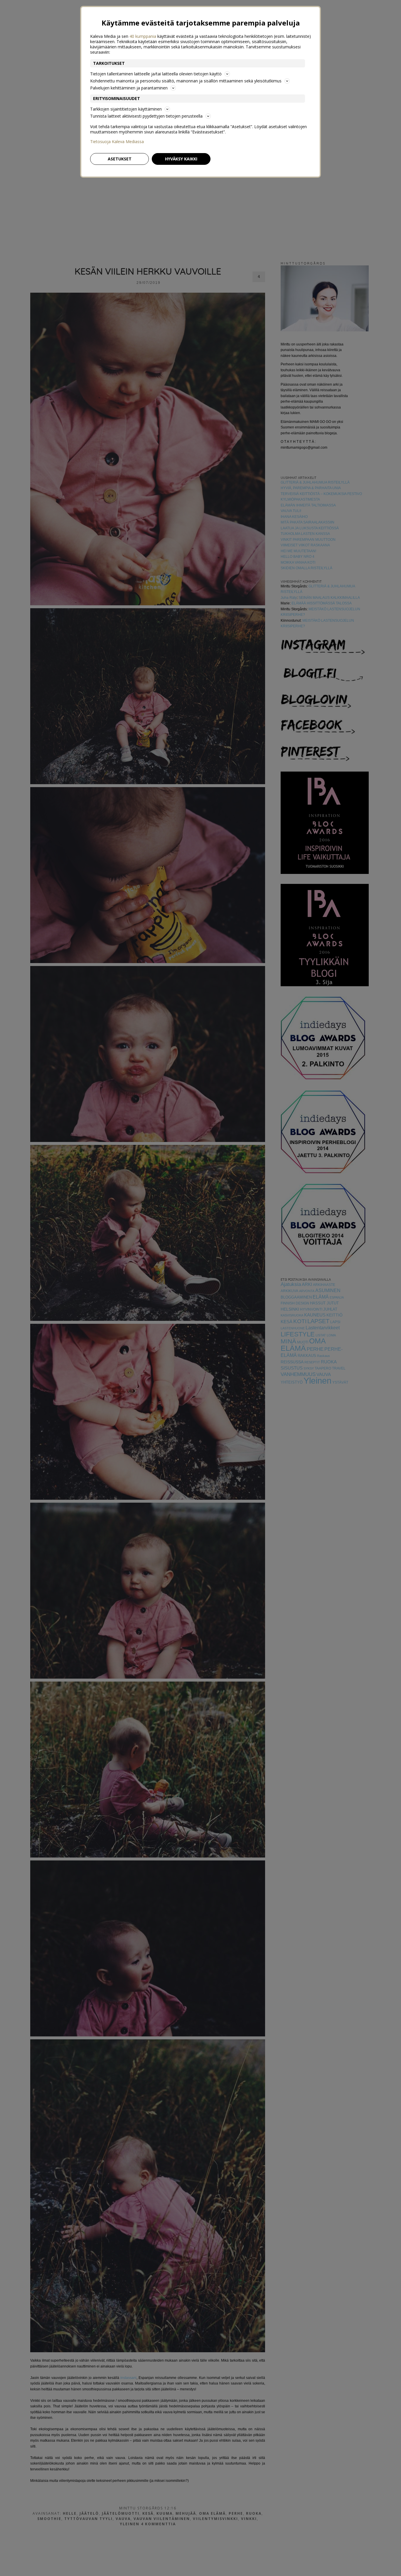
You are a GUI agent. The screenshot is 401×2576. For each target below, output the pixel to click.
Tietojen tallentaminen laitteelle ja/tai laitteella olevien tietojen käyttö (156, 74)
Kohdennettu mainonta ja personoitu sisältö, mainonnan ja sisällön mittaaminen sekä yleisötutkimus (186, 81)
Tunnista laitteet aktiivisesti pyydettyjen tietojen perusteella (146, 116)
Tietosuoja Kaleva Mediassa (117, 142)
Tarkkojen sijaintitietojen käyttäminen (126, 109)
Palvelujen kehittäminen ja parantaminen (129, 88)
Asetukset (120, 159)
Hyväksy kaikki (181, 159)
